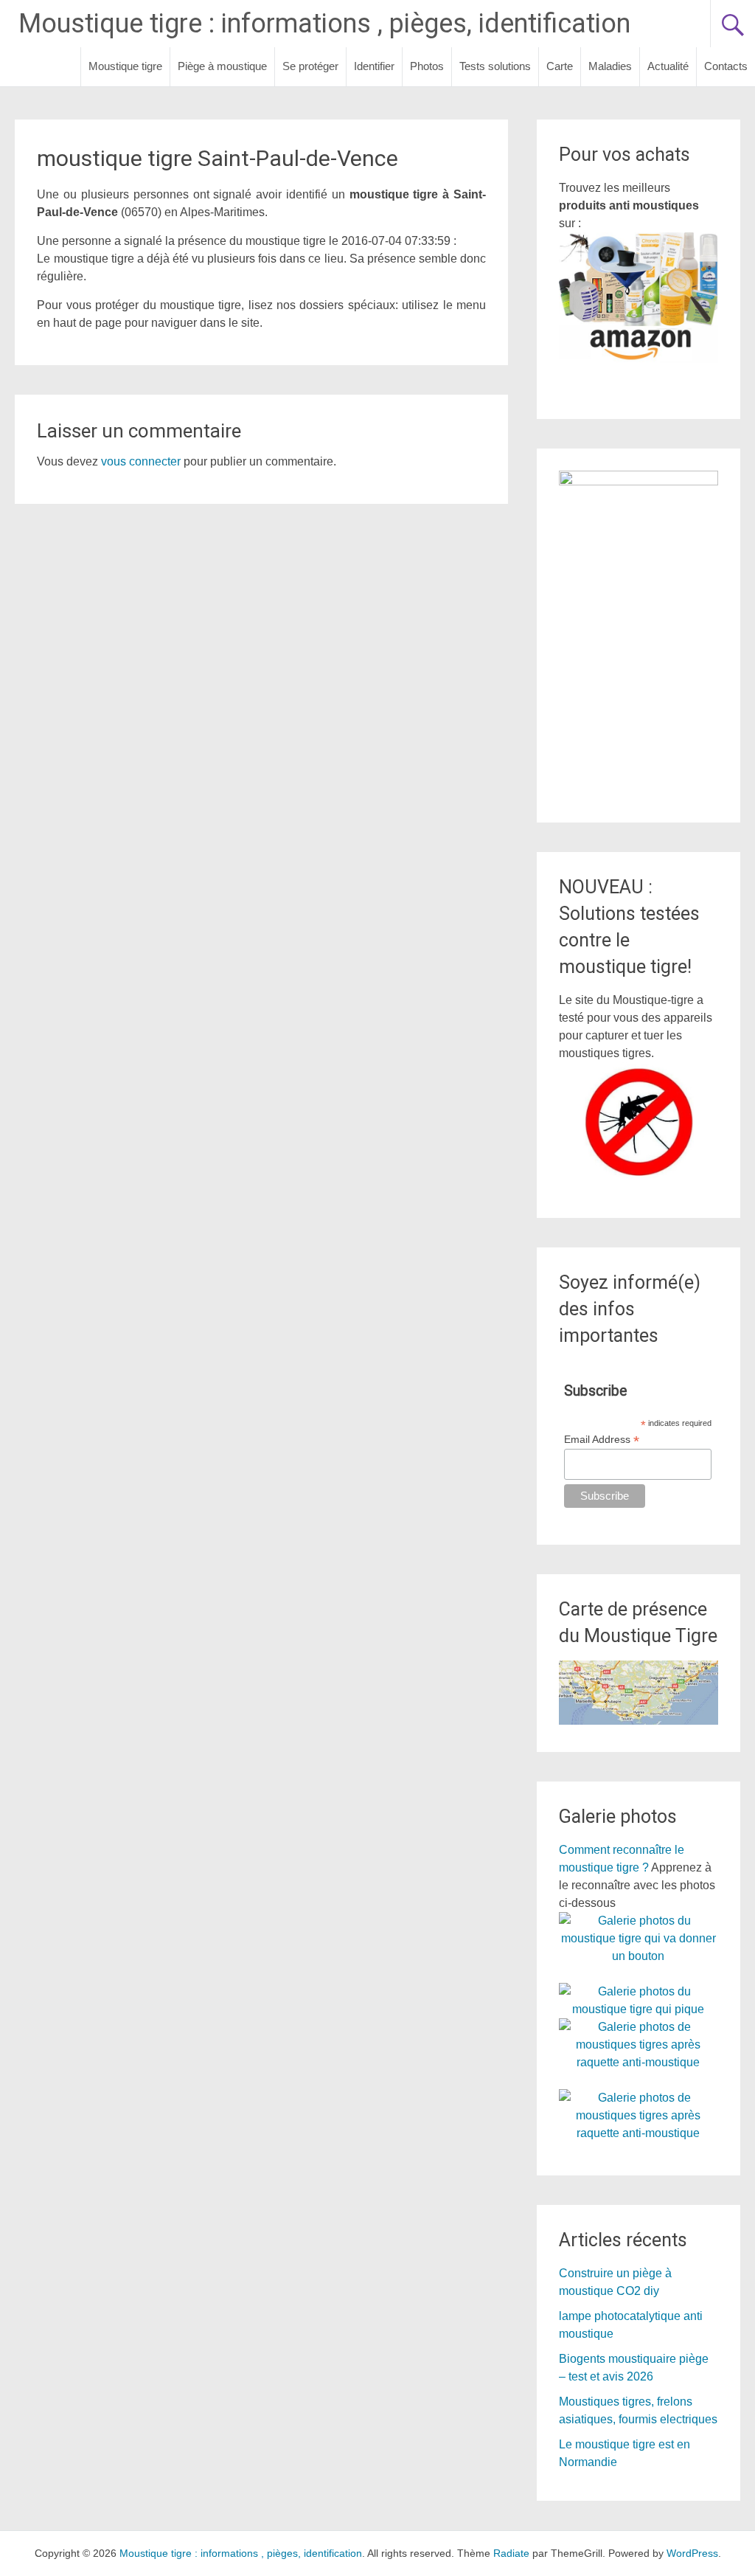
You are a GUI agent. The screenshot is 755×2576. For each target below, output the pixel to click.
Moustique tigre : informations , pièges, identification (324, 24)
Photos (427, 66)
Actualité (668, 66)
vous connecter (141, 461)
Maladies (610, 66)
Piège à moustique (222, 66)
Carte (560, 66)
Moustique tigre (125, 66)
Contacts (726, 66)
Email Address (602, 1440)
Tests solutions (495, 66)
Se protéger (310, 66)
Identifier (374, 66)
